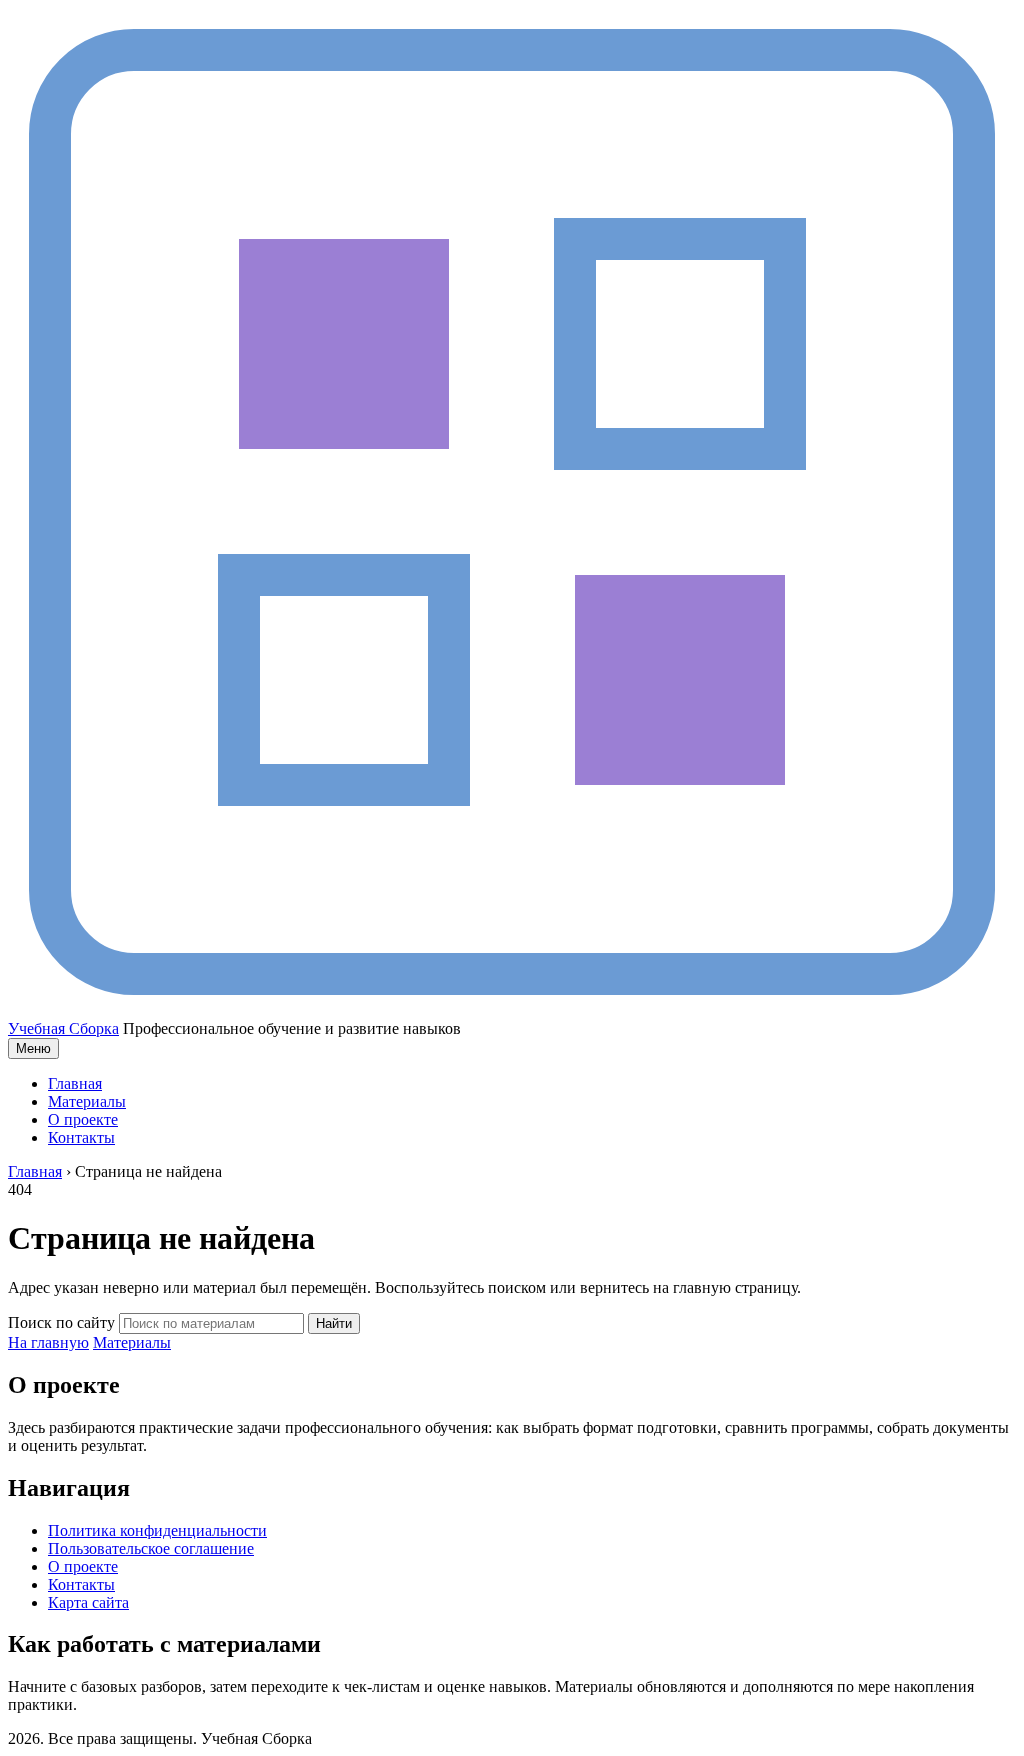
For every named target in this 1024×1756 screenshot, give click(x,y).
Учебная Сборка (63, 1028)
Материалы (87, 1101)
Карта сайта (88, 1602)
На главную (48, 1342)
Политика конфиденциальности (157, 1530)
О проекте (83, 1119)
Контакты (81, 1137)
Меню (33, 1048)
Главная (75, 1083)
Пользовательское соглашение (151, 1548)
